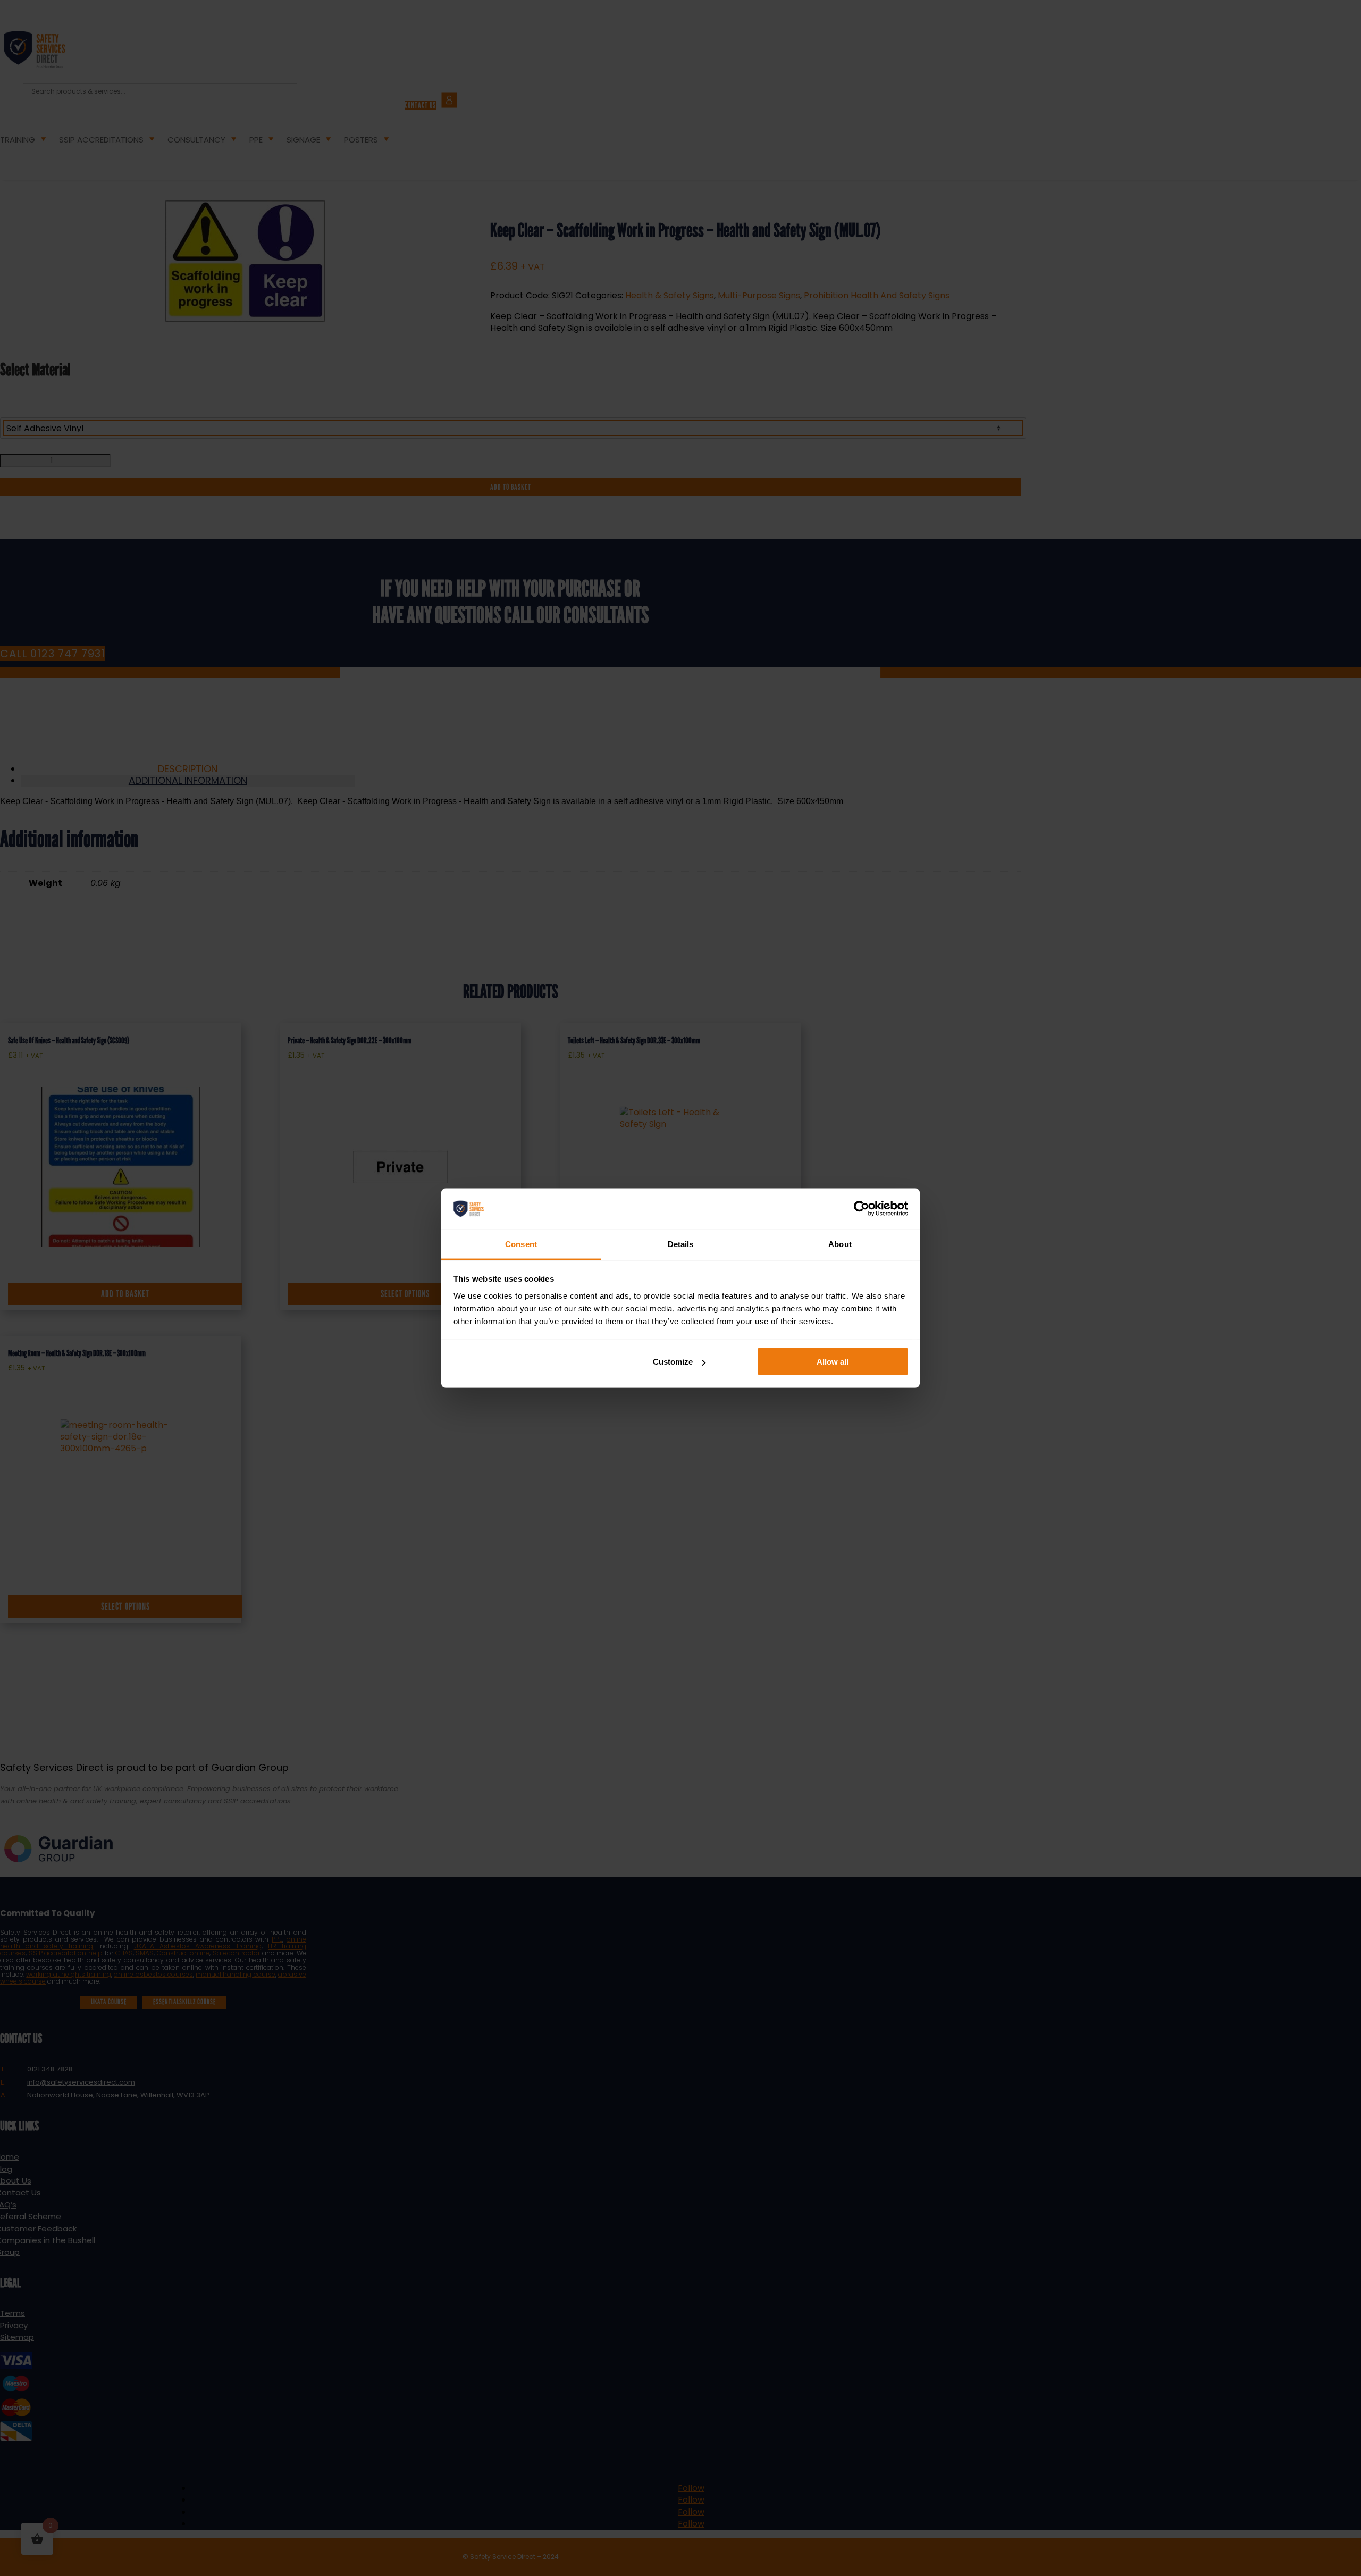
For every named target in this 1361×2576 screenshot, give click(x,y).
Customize (673, 1362)
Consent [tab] (521, 1244)
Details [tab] (681, 1244)
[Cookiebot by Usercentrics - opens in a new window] (862, 1209)
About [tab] (840, 1244)
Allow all (833, 1362)
